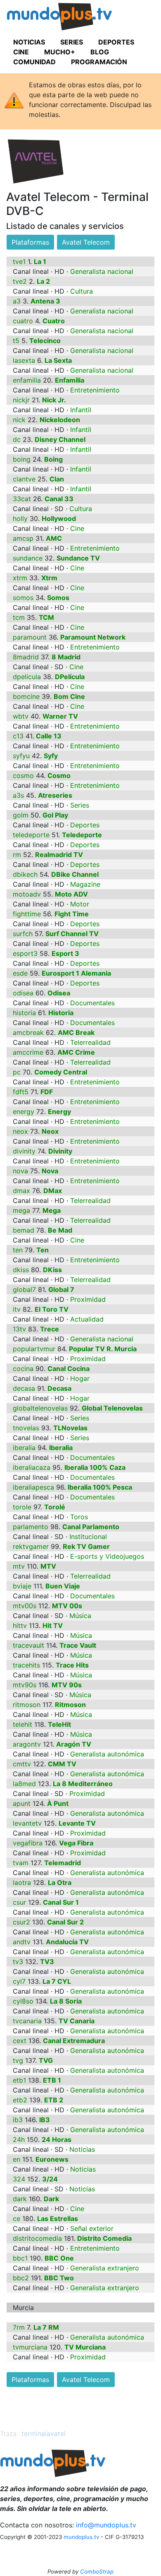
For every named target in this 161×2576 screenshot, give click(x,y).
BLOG (100, 52)
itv (17, 1309)
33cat (22, 499)
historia (24, 1013)
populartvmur (34, 1349)
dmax (21, 1191)
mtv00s (25, 1606)
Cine (77, 528)
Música (80, 1616)
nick (19, 420)
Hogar (80, 1378)
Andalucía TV (67, 1942)
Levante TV (77, 1823)
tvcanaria (27, 2021)
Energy (59, 1112)
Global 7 (61, 1289)
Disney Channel (60, 439)
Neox (50, 1131)
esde (20, 973)
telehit (22, 1724)
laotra (22, 1882)
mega (21, 1210)
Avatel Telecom (86, 242)
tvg (18, 2060)
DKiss (52, 1270)
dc (17, 439)
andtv (22, 1942)
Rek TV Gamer (86, 1546)
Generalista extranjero (105, 2268)
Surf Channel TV (72, 934)
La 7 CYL (57, 1981)
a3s (18, 795)
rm (17, 855)
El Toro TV (52, 1309)
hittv (20, 1625)
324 (19, 2179)
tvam (21, 1863)
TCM (46, 617)
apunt (22, 1803)
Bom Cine (69, 696)
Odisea (59, 993)
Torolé (55, 1507)
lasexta (24, 360)
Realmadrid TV (59, 855)
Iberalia (61, 1448)
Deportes (85, 825)
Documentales (92, 1003)
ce (17, 2219)
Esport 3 (65, 953)
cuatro (23, 321)
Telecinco (45, 341)
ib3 (18, 2120)
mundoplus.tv (81, 2537)
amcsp (23, 538)
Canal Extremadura (74, 2041)
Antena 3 (45, 301)
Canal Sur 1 (61, 1902)
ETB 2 (54, 2100)
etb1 (19, 2080)
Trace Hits (72, 1665)
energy (24, 1112)
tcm (19, 617)
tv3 (18, 1962)
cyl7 (19, 1981)
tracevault (28, 1645)
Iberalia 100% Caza (95, 1467)
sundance (28, 558)
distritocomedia (37, 2238)
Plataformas (30, 242)
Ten (43, 1250)
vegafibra (28, 1843)
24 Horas (57, 2139)
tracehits (26, 1665)
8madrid (26, 657)
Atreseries (55, 795)
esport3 (25, 953)
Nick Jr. (54, 400)
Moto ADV (71, 894)
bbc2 (21, 2278)
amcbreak (28, 1032)
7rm (19, 2327)
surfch (23, 934)
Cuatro (54, 321)
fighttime (27, 914)
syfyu (21, 756)
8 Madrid (66, 657)
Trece (50, 1329)
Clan (57, 479)
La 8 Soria (66, 2001)
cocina (23, 1369)
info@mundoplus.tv (106, 2525)
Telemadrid (63, 1863)
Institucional (88, 1537)
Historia (61, 1013)
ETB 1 (52, 2080)
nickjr (21, 400)
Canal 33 (59, 499)
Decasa (59, 1388)
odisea (23, 993)
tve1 (19, 262)
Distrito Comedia (104, 2238)
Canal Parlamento (91, 1527)
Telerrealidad (90, 1042)
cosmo (23, 775)
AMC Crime (76, 1052)
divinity (24, 1151)
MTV (48, 1566)
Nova (50, 1171)
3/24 (50, 2179)
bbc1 (20, 2258)
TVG (46, 2060)
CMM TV (62, 1764)
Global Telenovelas (112, 1408)
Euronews (52, 2159)
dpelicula (27, 677)
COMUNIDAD (34, 62)
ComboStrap (97, 2571)
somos (23, 598)
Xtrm (49, 578)
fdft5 (21, 1092)
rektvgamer (31, 1546)
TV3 (47, 1962)
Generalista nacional (102, 271)
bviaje (22, 1586)
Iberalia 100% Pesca (100, 1487)
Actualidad (87, 1319)
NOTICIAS (29, 42)
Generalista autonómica (107, 1754)
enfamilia (27, 380)
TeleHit (59, 1724)
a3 (17, 301)
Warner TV (60, 716)
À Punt (58, 1803)
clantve (24, 479)
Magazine (85, 884)
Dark (51, 2199)
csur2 (21, 1922)
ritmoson (27, 1705)
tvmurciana (30, 2347)
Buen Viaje (63, 1586)
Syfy (51, 756)
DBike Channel (75, 874)
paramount (30, 637)
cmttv (22, 1764)
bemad (24, 1230)
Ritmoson (70, 1705)
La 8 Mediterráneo (83, 1784)
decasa (24, 1388)
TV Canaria (77, 2021)
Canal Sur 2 (65, 1922)
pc (17, 1072)
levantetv (27, 1823)
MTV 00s (67, 1606)
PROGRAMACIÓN (99, 62)
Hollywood (59, 518)
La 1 (40, 262)
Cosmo (59, 775)
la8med (24, 1784)
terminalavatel (44, 2434)
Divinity (60, 1151)
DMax (53, 1191)
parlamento (31, 1527)
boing (22, 459)
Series (80, 805)
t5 (16, 341)
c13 (18, 736)
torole (22, 1507)
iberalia (24, 1448)
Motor (80, 904)
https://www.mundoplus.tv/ (75, 18)
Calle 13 (49, 736)
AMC (54, 538)
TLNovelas (70, 1428)
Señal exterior (92, 2228)
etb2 (20, 2100)
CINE (21, 52)
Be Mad (60, 1230)
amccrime (28, 1052)
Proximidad (88, 1299)
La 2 (43, 281)
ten (18, 1250)
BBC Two (59, 2278)
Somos (58, 598)
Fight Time (72, 914)
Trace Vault (78, 1645)
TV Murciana (85, 2347)
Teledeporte (82, 835)
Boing (53, 459)
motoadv (27, 894)
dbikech (25, 874)
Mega (52, 1210)
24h (19, 2139)
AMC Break (76, 1032)
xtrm (20, 578)
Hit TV (53, 1625)
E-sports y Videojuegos (107, 1556)
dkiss (21, 1270)
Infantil (81, 410)
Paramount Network (93, 637)
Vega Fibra (76, 1843)
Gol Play (55, 815)
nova (20, 1171)
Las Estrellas (58, 2219)
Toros (79, 1517)
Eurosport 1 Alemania (76, 973)
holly (20, 518)
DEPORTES (116, 42)
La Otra (60, 1882)
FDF (47, 1092)
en (17, 2159)
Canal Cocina (69, 1369)
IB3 (45, 2120)
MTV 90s (67, 1685)
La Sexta (58, 360)
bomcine (26, 696)
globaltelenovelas (40, 1408)
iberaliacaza (32, 1467)
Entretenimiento (95, 390)
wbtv (21, 716)
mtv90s (25, 1685)
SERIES (72, 42)
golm (21, 815)
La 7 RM (46, 2327)
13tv (19, 1329)
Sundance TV (78, 558)
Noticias (82, 2149)
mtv (19, 1566)
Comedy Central (61, 1072)
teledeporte (31, 835)
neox (20, 1131)
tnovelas (26, 1428)
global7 (24, 1289)
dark (20, 2199)
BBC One (59, 2258)
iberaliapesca (33, 1487)
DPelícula (70, 677)
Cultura (82, 291)
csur (19, 1902)
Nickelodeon (60, 420)
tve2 (20, 281)
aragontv (27, 1744)
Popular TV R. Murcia (103, 1349)
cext (20, 2041)
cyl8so (23, 2001)
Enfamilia (70, 380)
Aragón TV (74, 1744)
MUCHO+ (60, 52)
